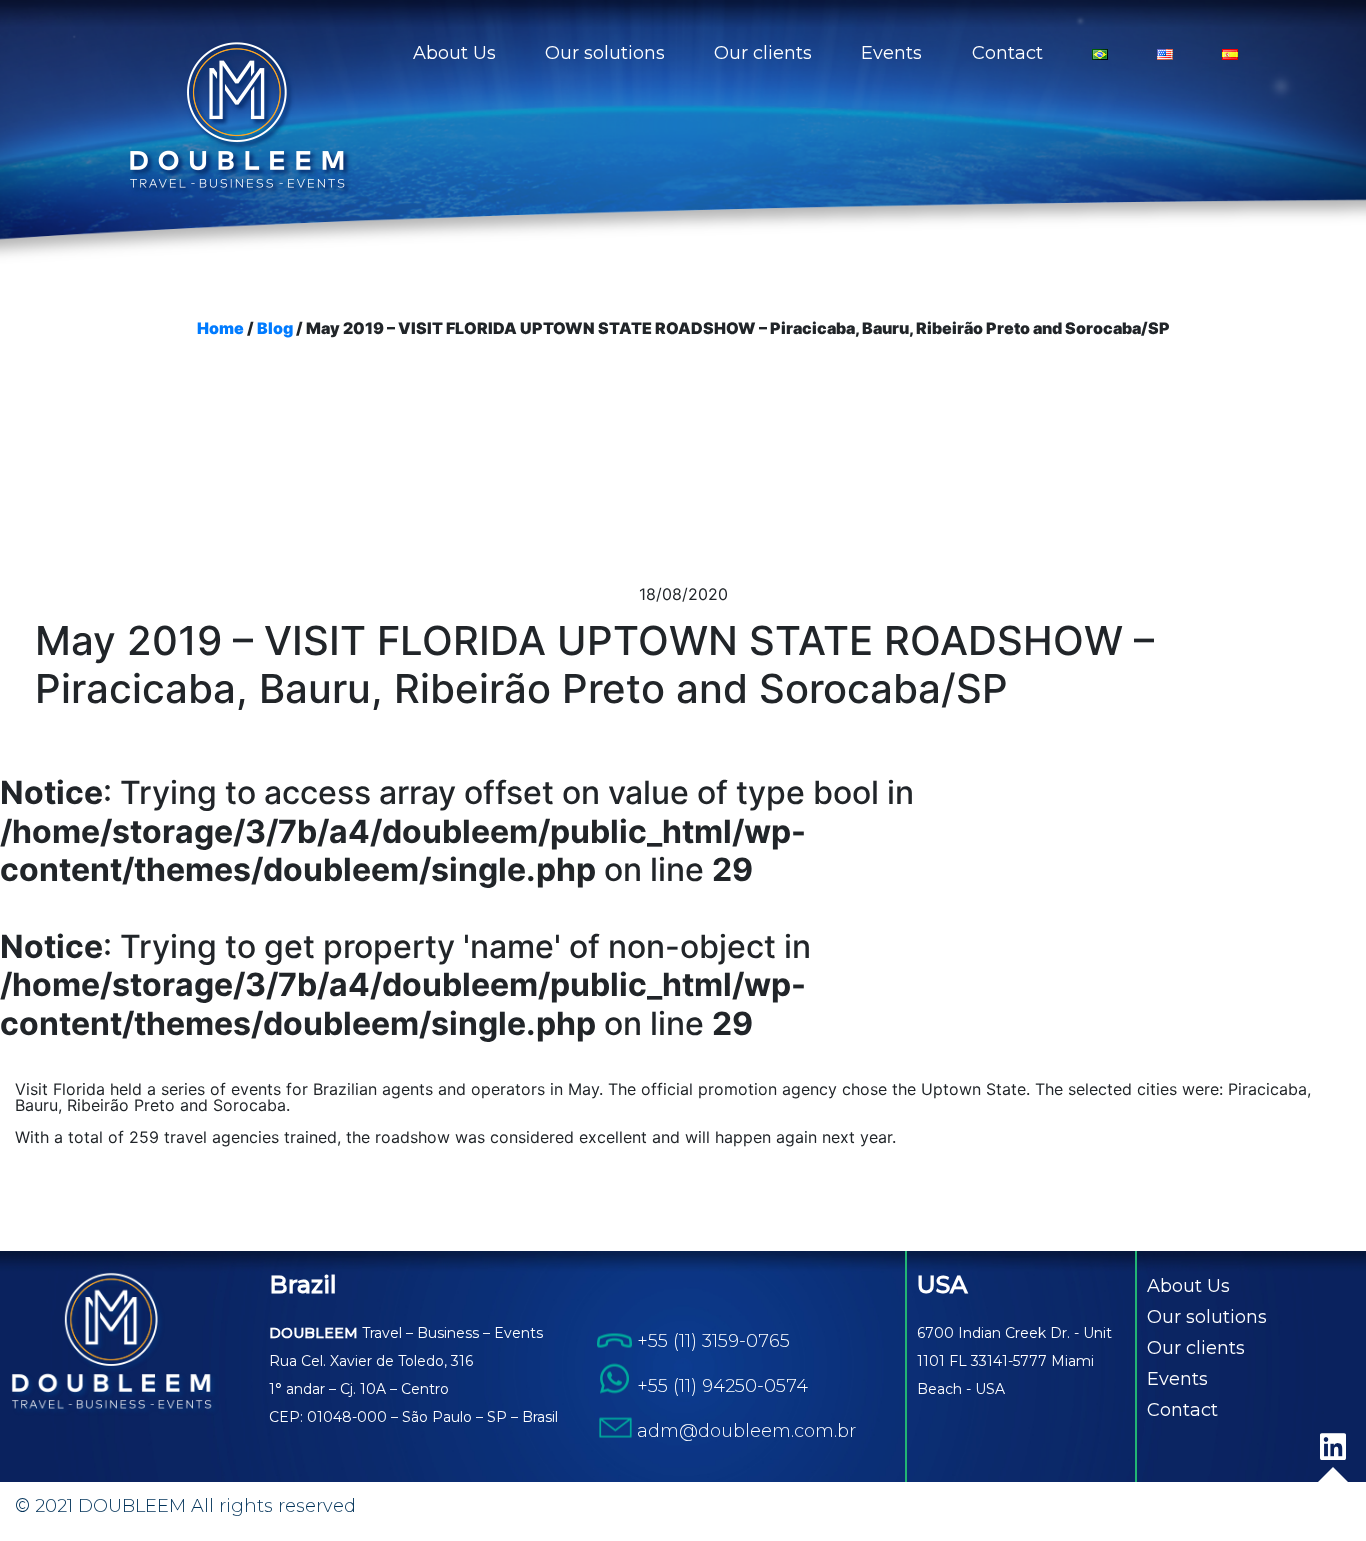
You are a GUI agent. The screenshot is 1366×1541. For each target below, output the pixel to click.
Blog (275, 328)
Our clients (763, 53)
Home (220, 328)
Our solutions (605, 53)
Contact (1007, 53)
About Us (454, 53)
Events (891, 53)
